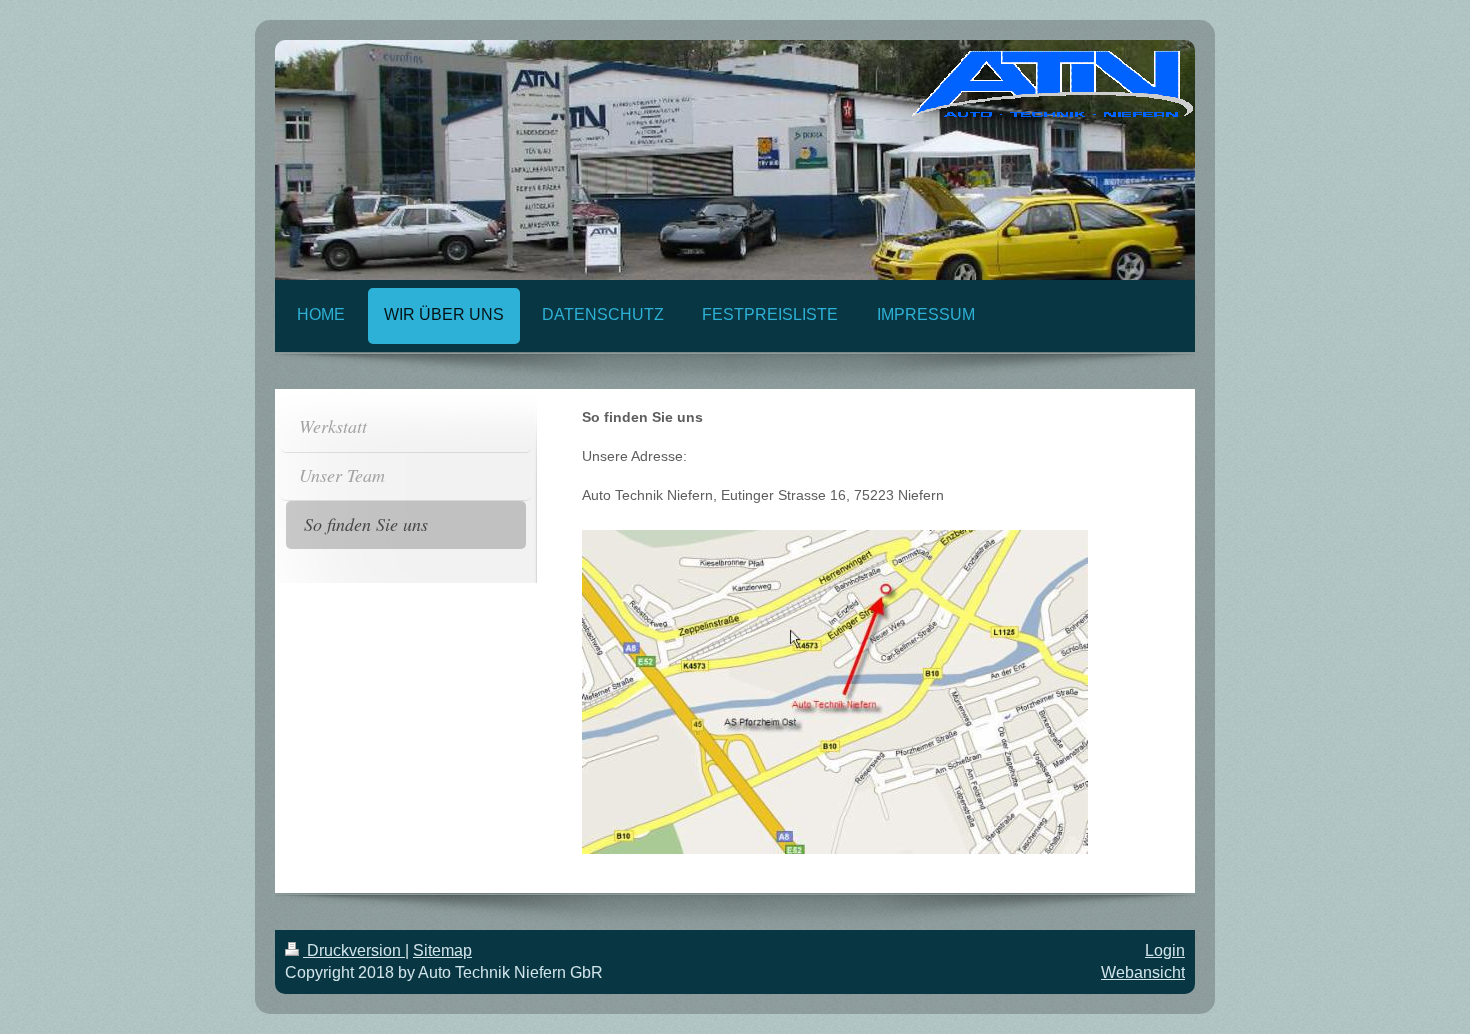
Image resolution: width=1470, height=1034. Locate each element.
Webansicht (1143, 972)
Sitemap (442, 950)
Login (1165, 950)
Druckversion (354, 950)
